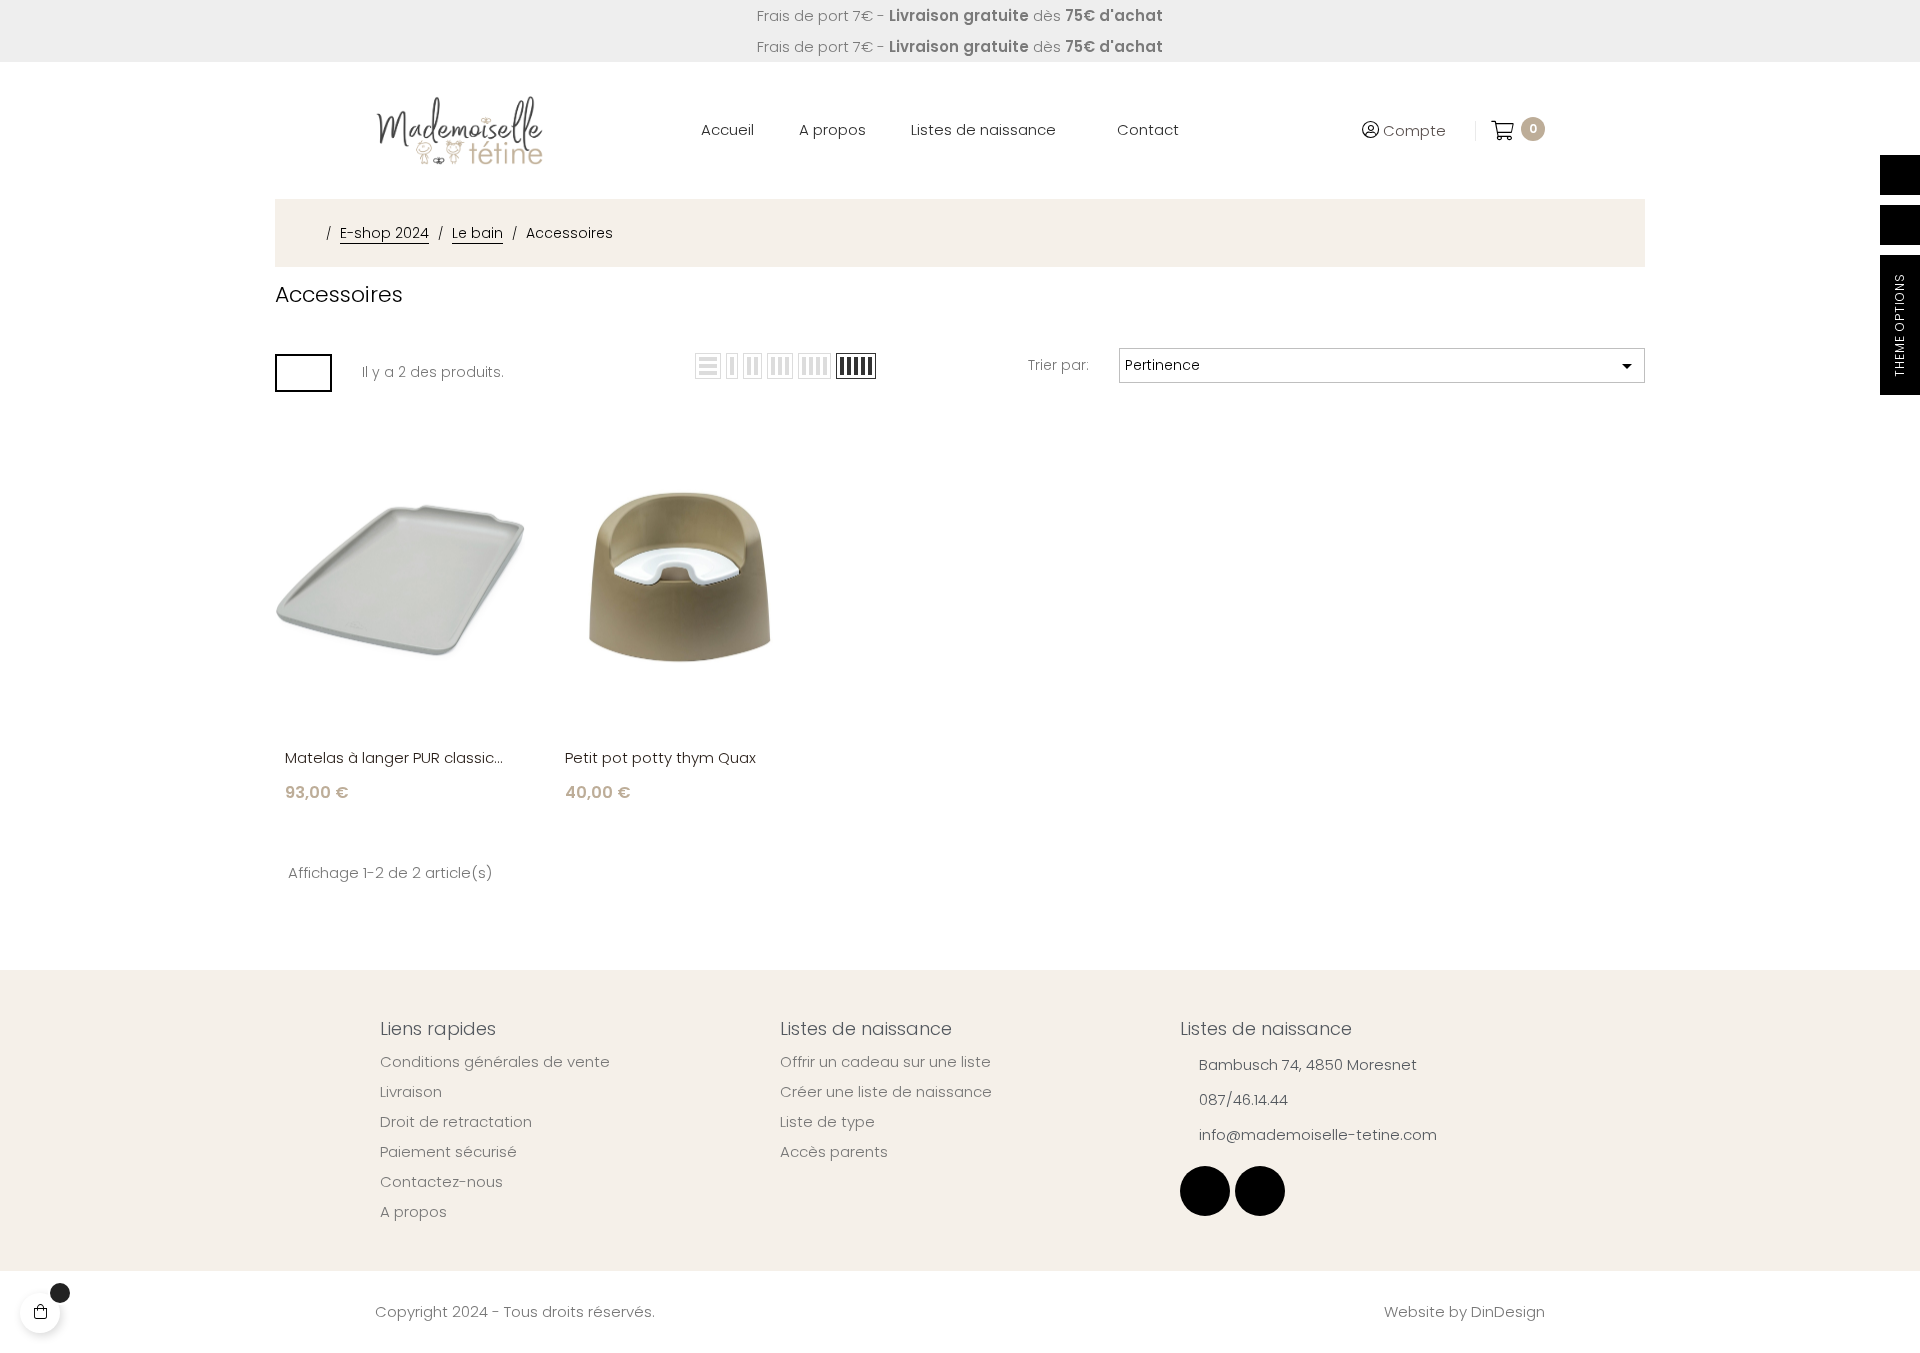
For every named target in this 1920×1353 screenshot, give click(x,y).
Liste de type (827, 1122)
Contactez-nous (441, 1182)
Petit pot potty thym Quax (660, 757)
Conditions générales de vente (495, 1062)
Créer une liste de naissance (886, 1092)
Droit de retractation (456, 1122)
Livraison (411, 1092)
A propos (413, 1212)
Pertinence (1382, 366)
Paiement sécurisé (448, 1152)
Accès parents (834, 1152)
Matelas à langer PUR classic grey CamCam (389, 758)
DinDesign (1508, 1311)
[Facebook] (1205, 1191)
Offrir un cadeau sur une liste (885, 1062)
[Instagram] (1260, 1191)
